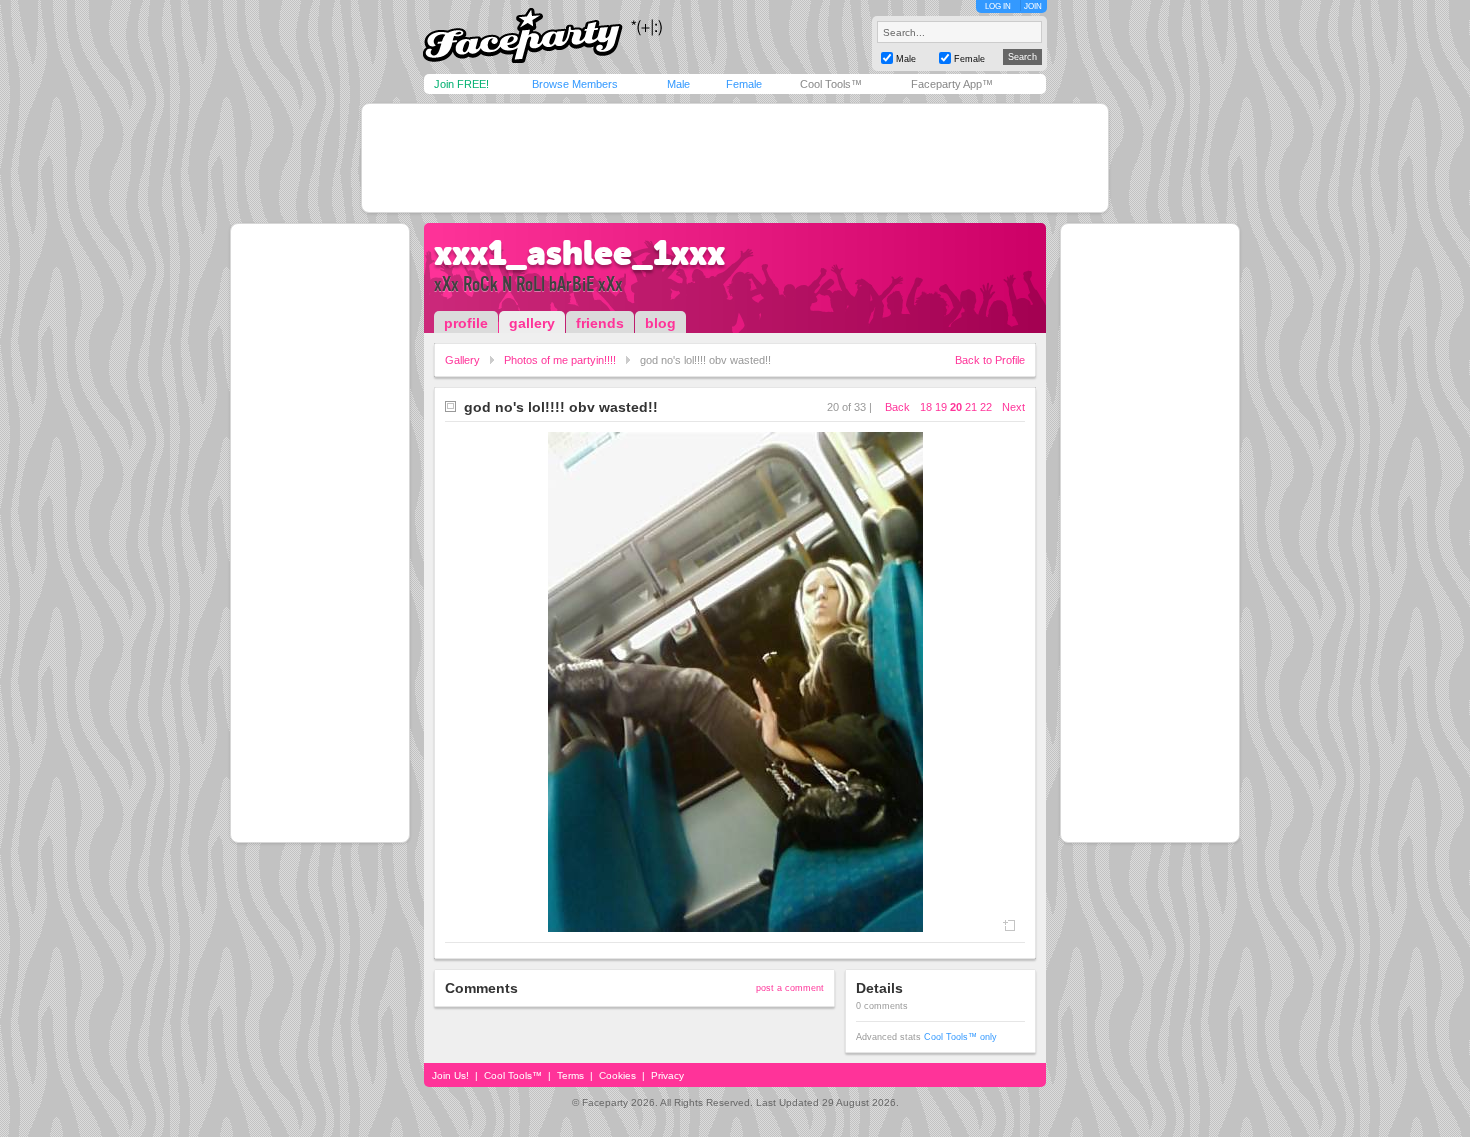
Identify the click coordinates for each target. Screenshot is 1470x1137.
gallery (532, 323)
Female (744, 84)
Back (897, 407)
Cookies (617, 1075)
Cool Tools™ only (960, 1037)
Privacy (667, 1075)
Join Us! (450, 1075)
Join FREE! (461, 84)
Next (1013, 407)
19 (941, 407)
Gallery (462, 360)
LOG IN (998, 6)
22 (986, 407)
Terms (570, 1075)
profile (466, 323)
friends (600, 323)
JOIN (1033, 6)
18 (926, 407)
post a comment (790, 988)
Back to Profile (990, 360)
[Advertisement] (735, 158)
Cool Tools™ (831, 84)
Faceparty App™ (952, 84)
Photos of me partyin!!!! (560, 360)
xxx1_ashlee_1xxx (579, 253)
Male (678, 84)
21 (971, 407)
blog (660, 323)
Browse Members (575, 84)
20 (956, 407)
